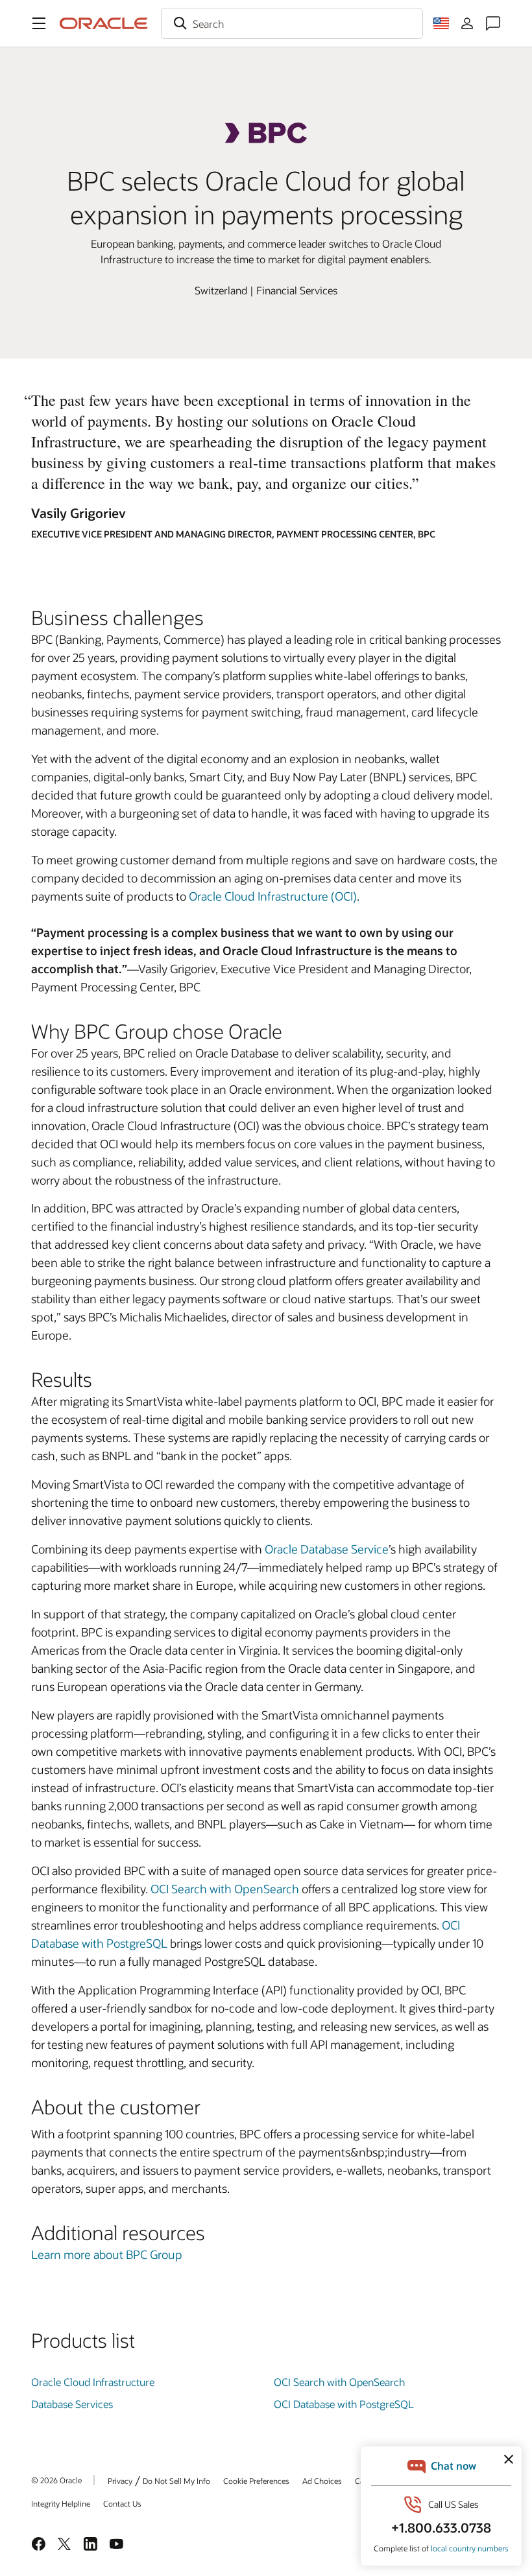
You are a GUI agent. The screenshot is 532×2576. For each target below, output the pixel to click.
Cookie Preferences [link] (256, 2481)
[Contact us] (493, 23)
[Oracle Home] (104, 23)
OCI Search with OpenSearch (339, 2382)
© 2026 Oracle (56, 2480)
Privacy (120, 2481)
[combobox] (292, 23)
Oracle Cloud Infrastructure (93, 2382)
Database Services (72, 2404)
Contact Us (122, 2503)
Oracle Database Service (327, 1549)
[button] (39, 23)
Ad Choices (322, 2481)
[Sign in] (467, 23)
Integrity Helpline (61, 2503)
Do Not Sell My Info (176, 2481)
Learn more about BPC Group (107, 2254)
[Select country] (441, 23)
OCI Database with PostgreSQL (344, 2404)
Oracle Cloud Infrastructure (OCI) (273, 896)
